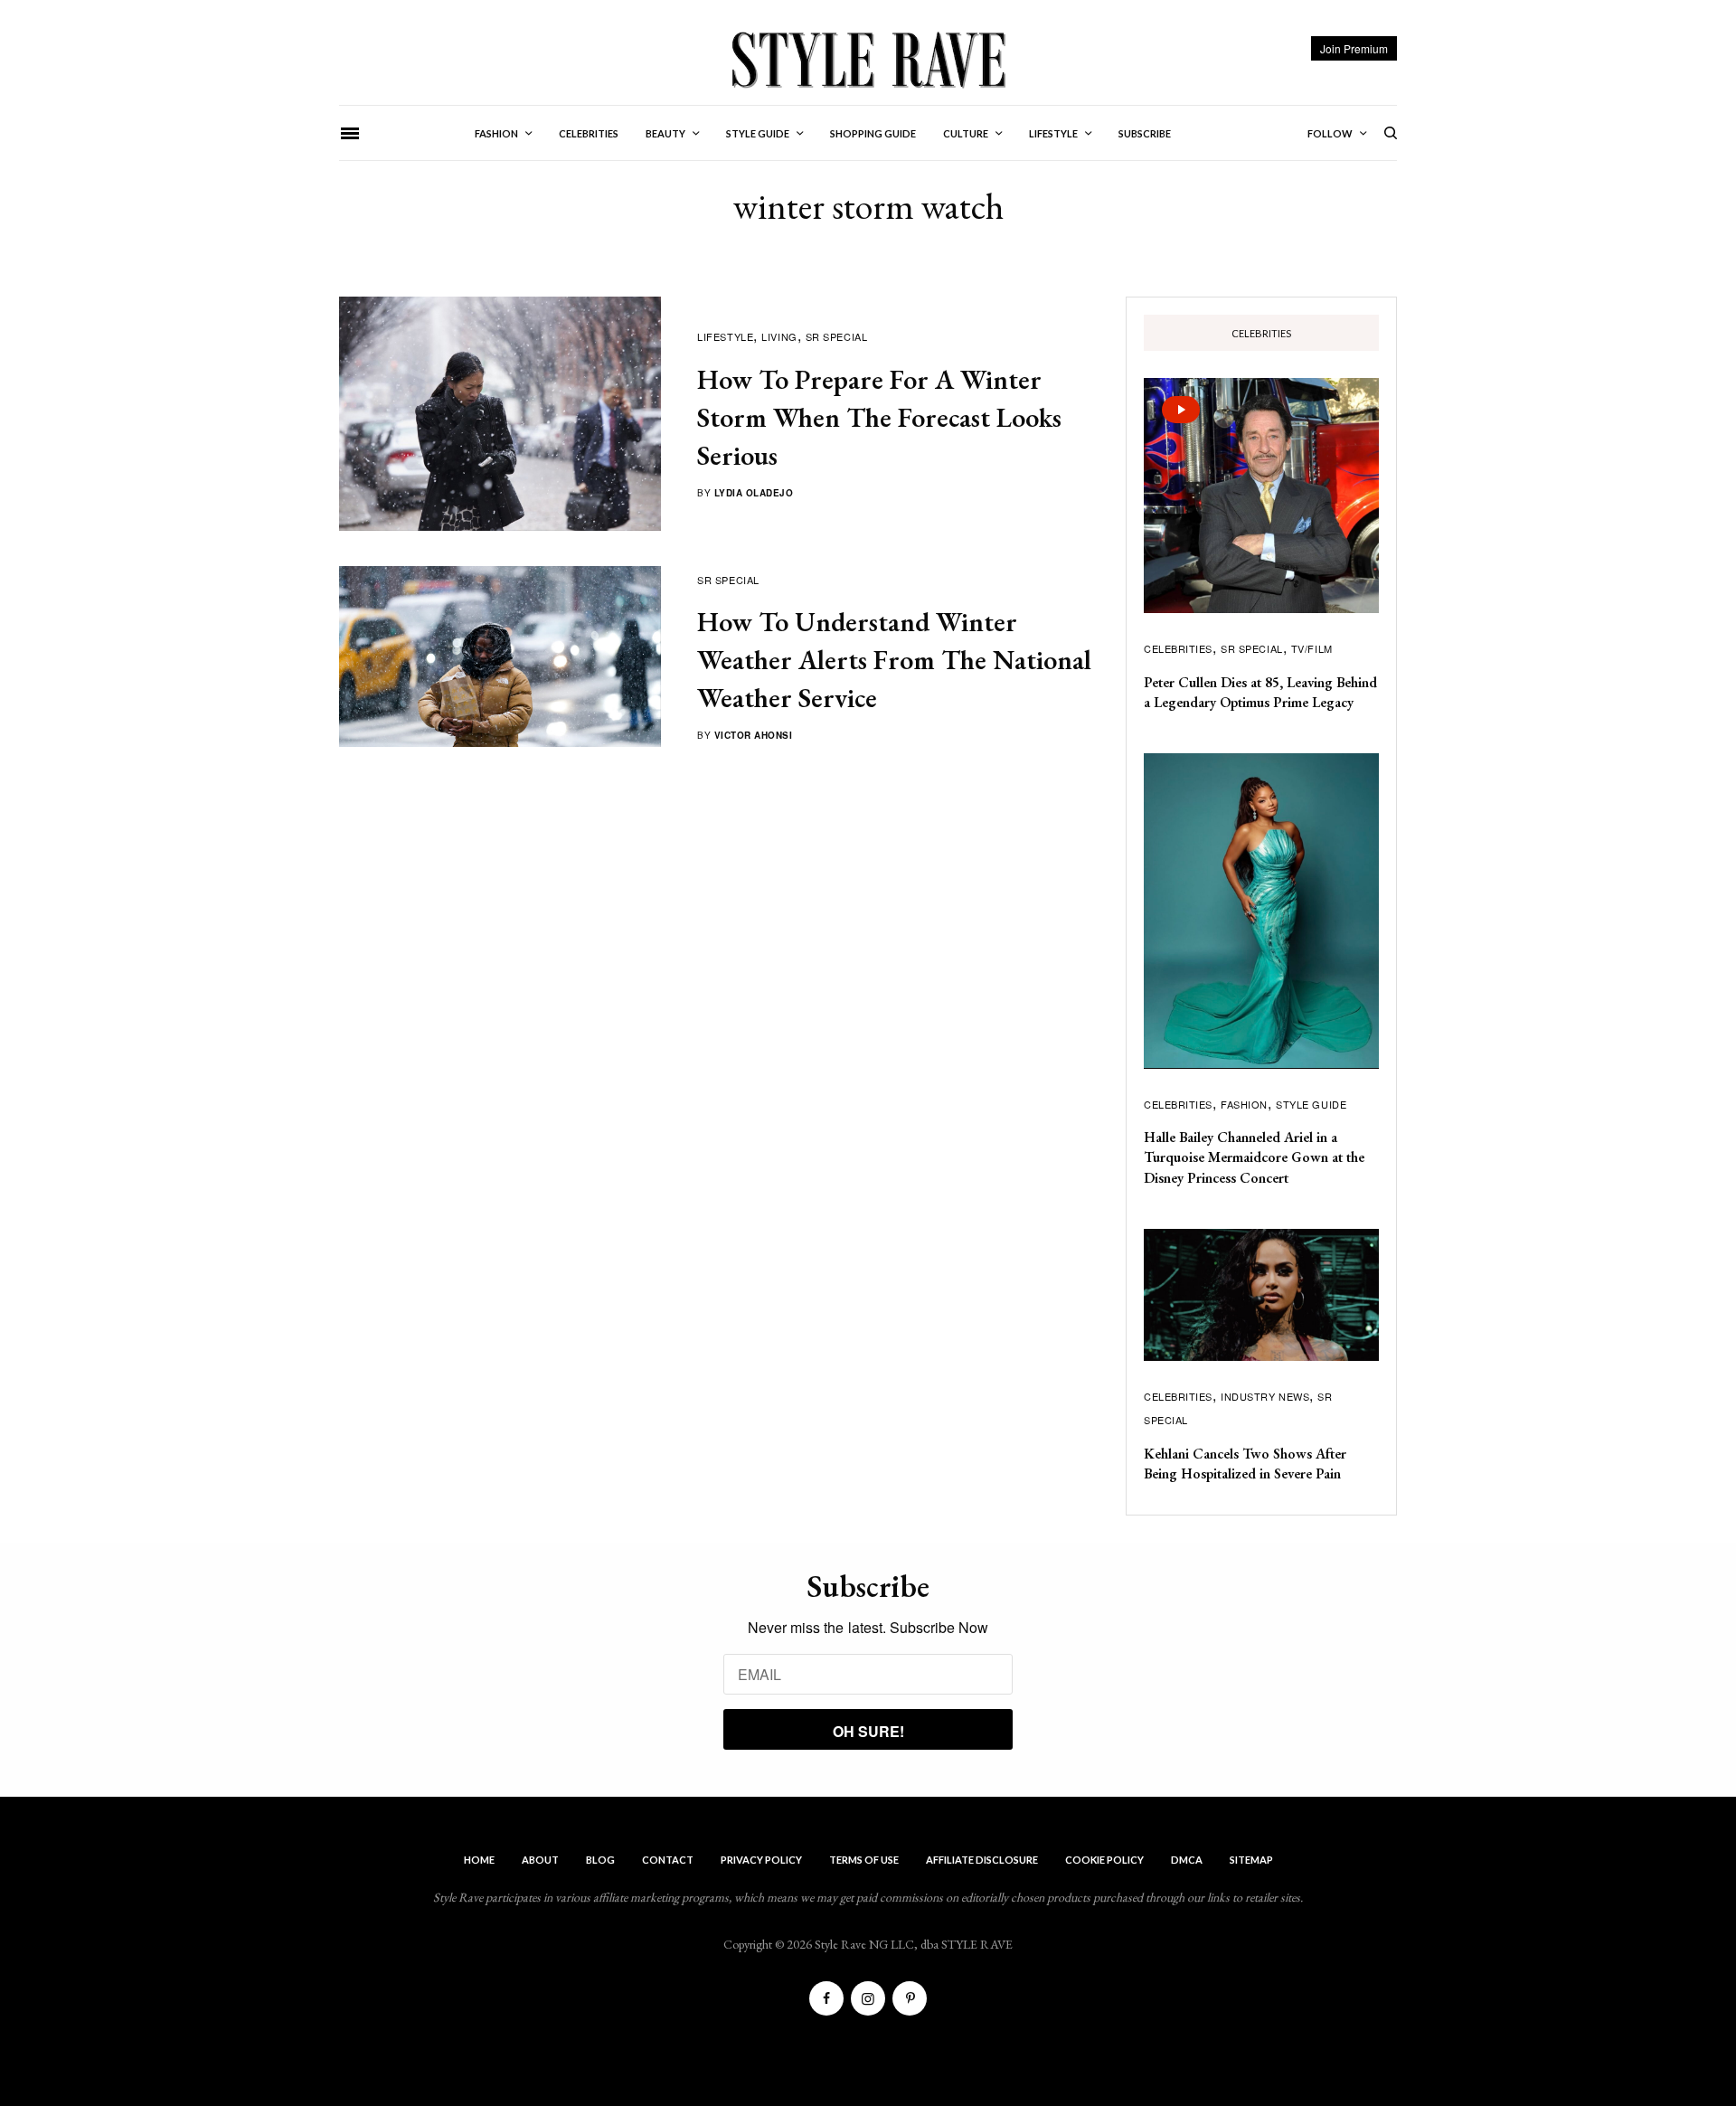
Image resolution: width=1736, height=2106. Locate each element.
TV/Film (1312, 648)
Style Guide (1311, 1104)
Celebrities (1178, 648)
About (540, 1860)
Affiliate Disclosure (982, 1860)
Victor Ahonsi (754, 735)
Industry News (1265, 1396)
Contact (668, 1860)
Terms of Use (864, 1860)
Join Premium (1354, 48)
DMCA (1187, 1860)
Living (779, 336)
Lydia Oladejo (754, 493)
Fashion (1244, 1104)
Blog (600, 1860)
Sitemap (1251, 1860)
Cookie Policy (1104, 1860)
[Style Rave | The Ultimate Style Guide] (868, 59)
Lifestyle (725, 336)
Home (479, 1860)
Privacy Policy (761, 1860)
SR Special (837, 336)
